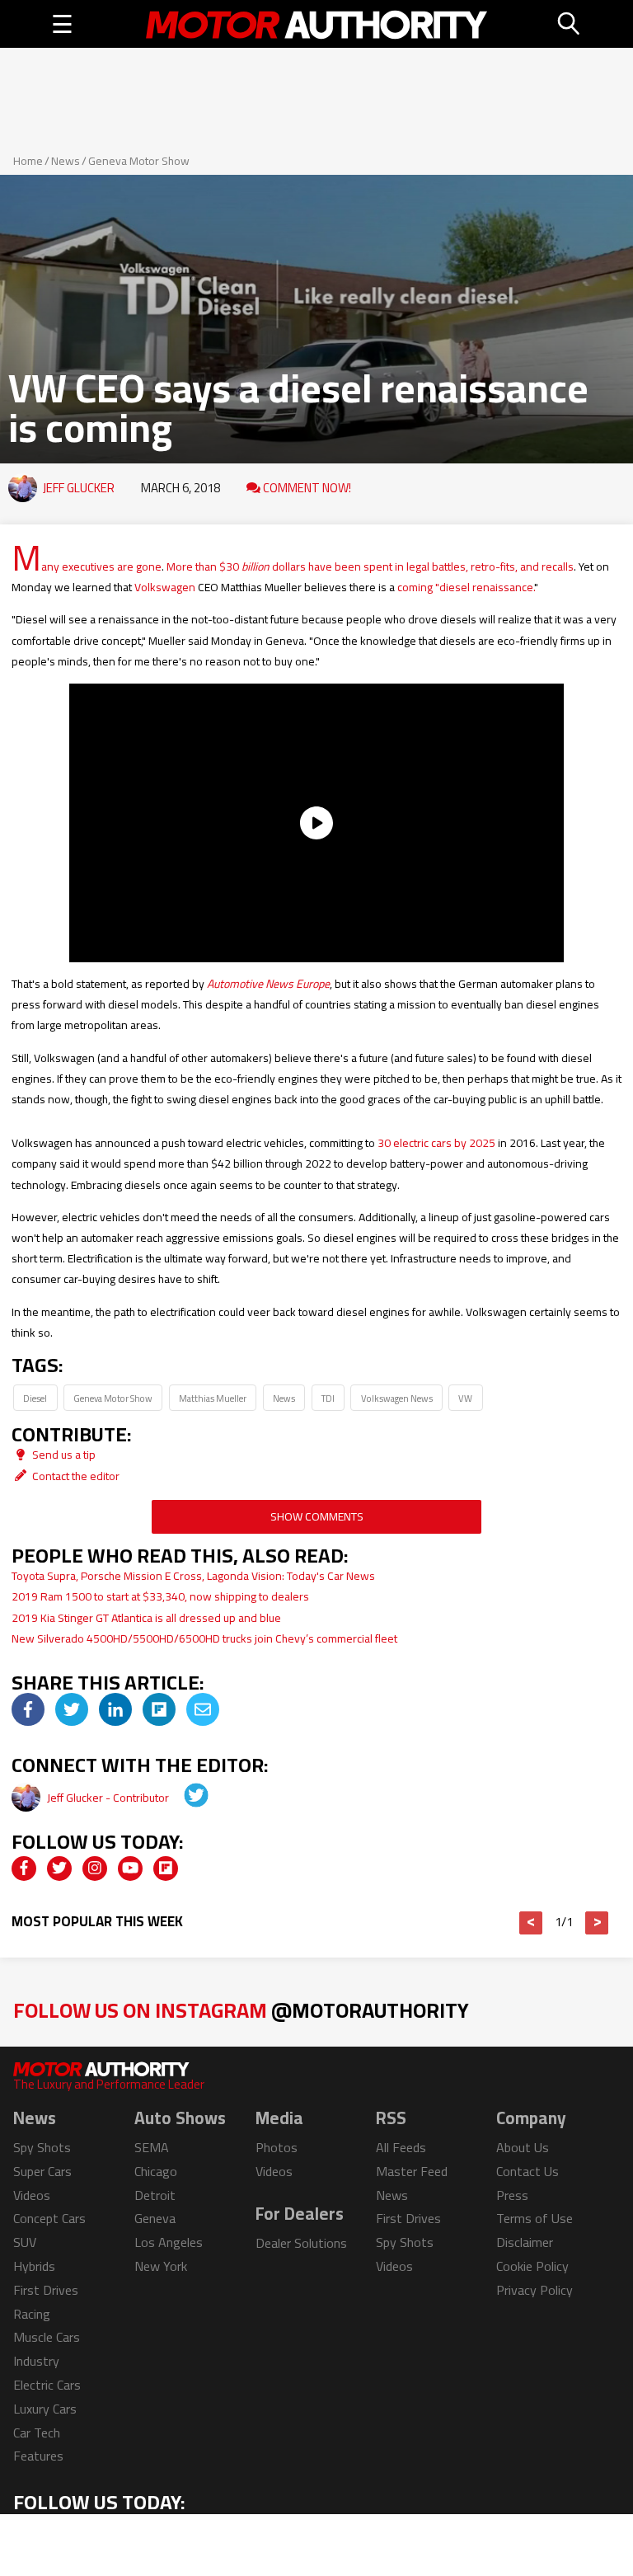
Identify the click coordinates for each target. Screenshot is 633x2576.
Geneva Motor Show (139, 161)
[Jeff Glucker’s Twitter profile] (185, 1798)
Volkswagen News (397, 1398)
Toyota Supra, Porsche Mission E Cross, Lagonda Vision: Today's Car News (193, 1576)
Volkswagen (165, 587)
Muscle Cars (47, 2337)
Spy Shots (42, 2147)
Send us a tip (63, 1455)
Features (38, 2456)
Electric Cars (47, 2385)
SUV (25, 2242)
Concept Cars (49, 2218)
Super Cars (42, 2171)
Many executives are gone (87, 566)
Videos (32, 2195)
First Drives (46, 2290)
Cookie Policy (532, 2266)
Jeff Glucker (79, 488)
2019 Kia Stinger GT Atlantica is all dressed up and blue (146, 1618)
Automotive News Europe (268, 984)
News (66, 161)
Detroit (155, 2195)
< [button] (531, 1923)
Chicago (156, 2171)
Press (512, 2195)
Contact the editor (75, 1476)
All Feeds (401, 2147)
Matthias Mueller (213, 1398)
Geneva (155, 2218)
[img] (28, 1709)
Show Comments (317, 1516)
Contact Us (527, 2171)
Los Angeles (169, 2242)
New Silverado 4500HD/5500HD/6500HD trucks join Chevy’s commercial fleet (204, 1638)
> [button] (597, 1923)
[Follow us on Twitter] (59, 1869)
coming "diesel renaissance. (466, 587)
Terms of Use (535, 2218)
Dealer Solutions (301, 2243)
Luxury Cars (45, 2409)
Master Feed (412, 2171)
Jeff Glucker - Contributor (109, 1798)
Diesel (35, 1398)
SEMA (152, 2147)
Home (28, 161)
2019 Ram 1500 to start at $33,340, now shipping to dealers (160, 1596)
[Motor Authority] (317, 24)
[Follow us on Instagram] (95, 1869)
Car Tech (37, 2433)
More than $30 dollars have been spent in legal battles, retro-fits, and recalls (370, 566)
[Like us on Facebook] (24, 1869)
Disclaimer (525, 2242)
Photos (277, 2147)
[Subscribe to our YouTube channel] (130, 1869)
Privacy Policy (535, 2290)
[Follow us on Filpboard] (166, 1869)
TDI (328, 1398)
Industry (36, 2361)
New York (161, 2266)
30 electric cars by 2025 (436, 1143)
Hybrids (34, 2266)
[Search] (570, 24)
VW (465, 1398)
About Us (523, 2147)
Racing (32, 2314)
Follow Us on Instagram (241, 2010)
